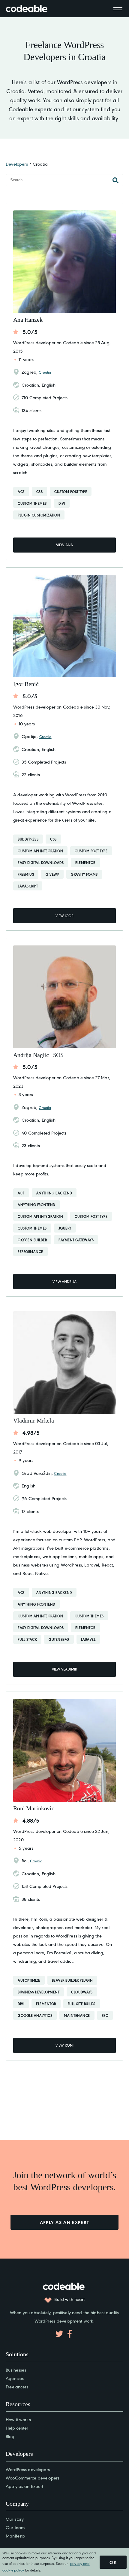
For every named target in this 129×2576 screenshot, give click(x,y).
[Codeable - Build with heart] (33, 9)
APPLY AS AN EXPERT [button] (65, 2222)
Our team (15, 2527)
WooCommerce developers (33, 2478)
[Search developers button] (115, 180)
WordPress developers (28, 2469)
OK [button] (113, 2562)
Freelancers (17, 2386)
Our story (15, 2519)
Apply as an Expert (24, 2486)
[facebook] (70, 2334)
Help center (17, 2428)
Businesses (16, 2370)
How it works (18, 2419)
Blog (10, 2436)
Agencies (15, 2378)
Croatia (45, 372)
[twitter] (59, 2334)
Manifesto (15, 2536)
